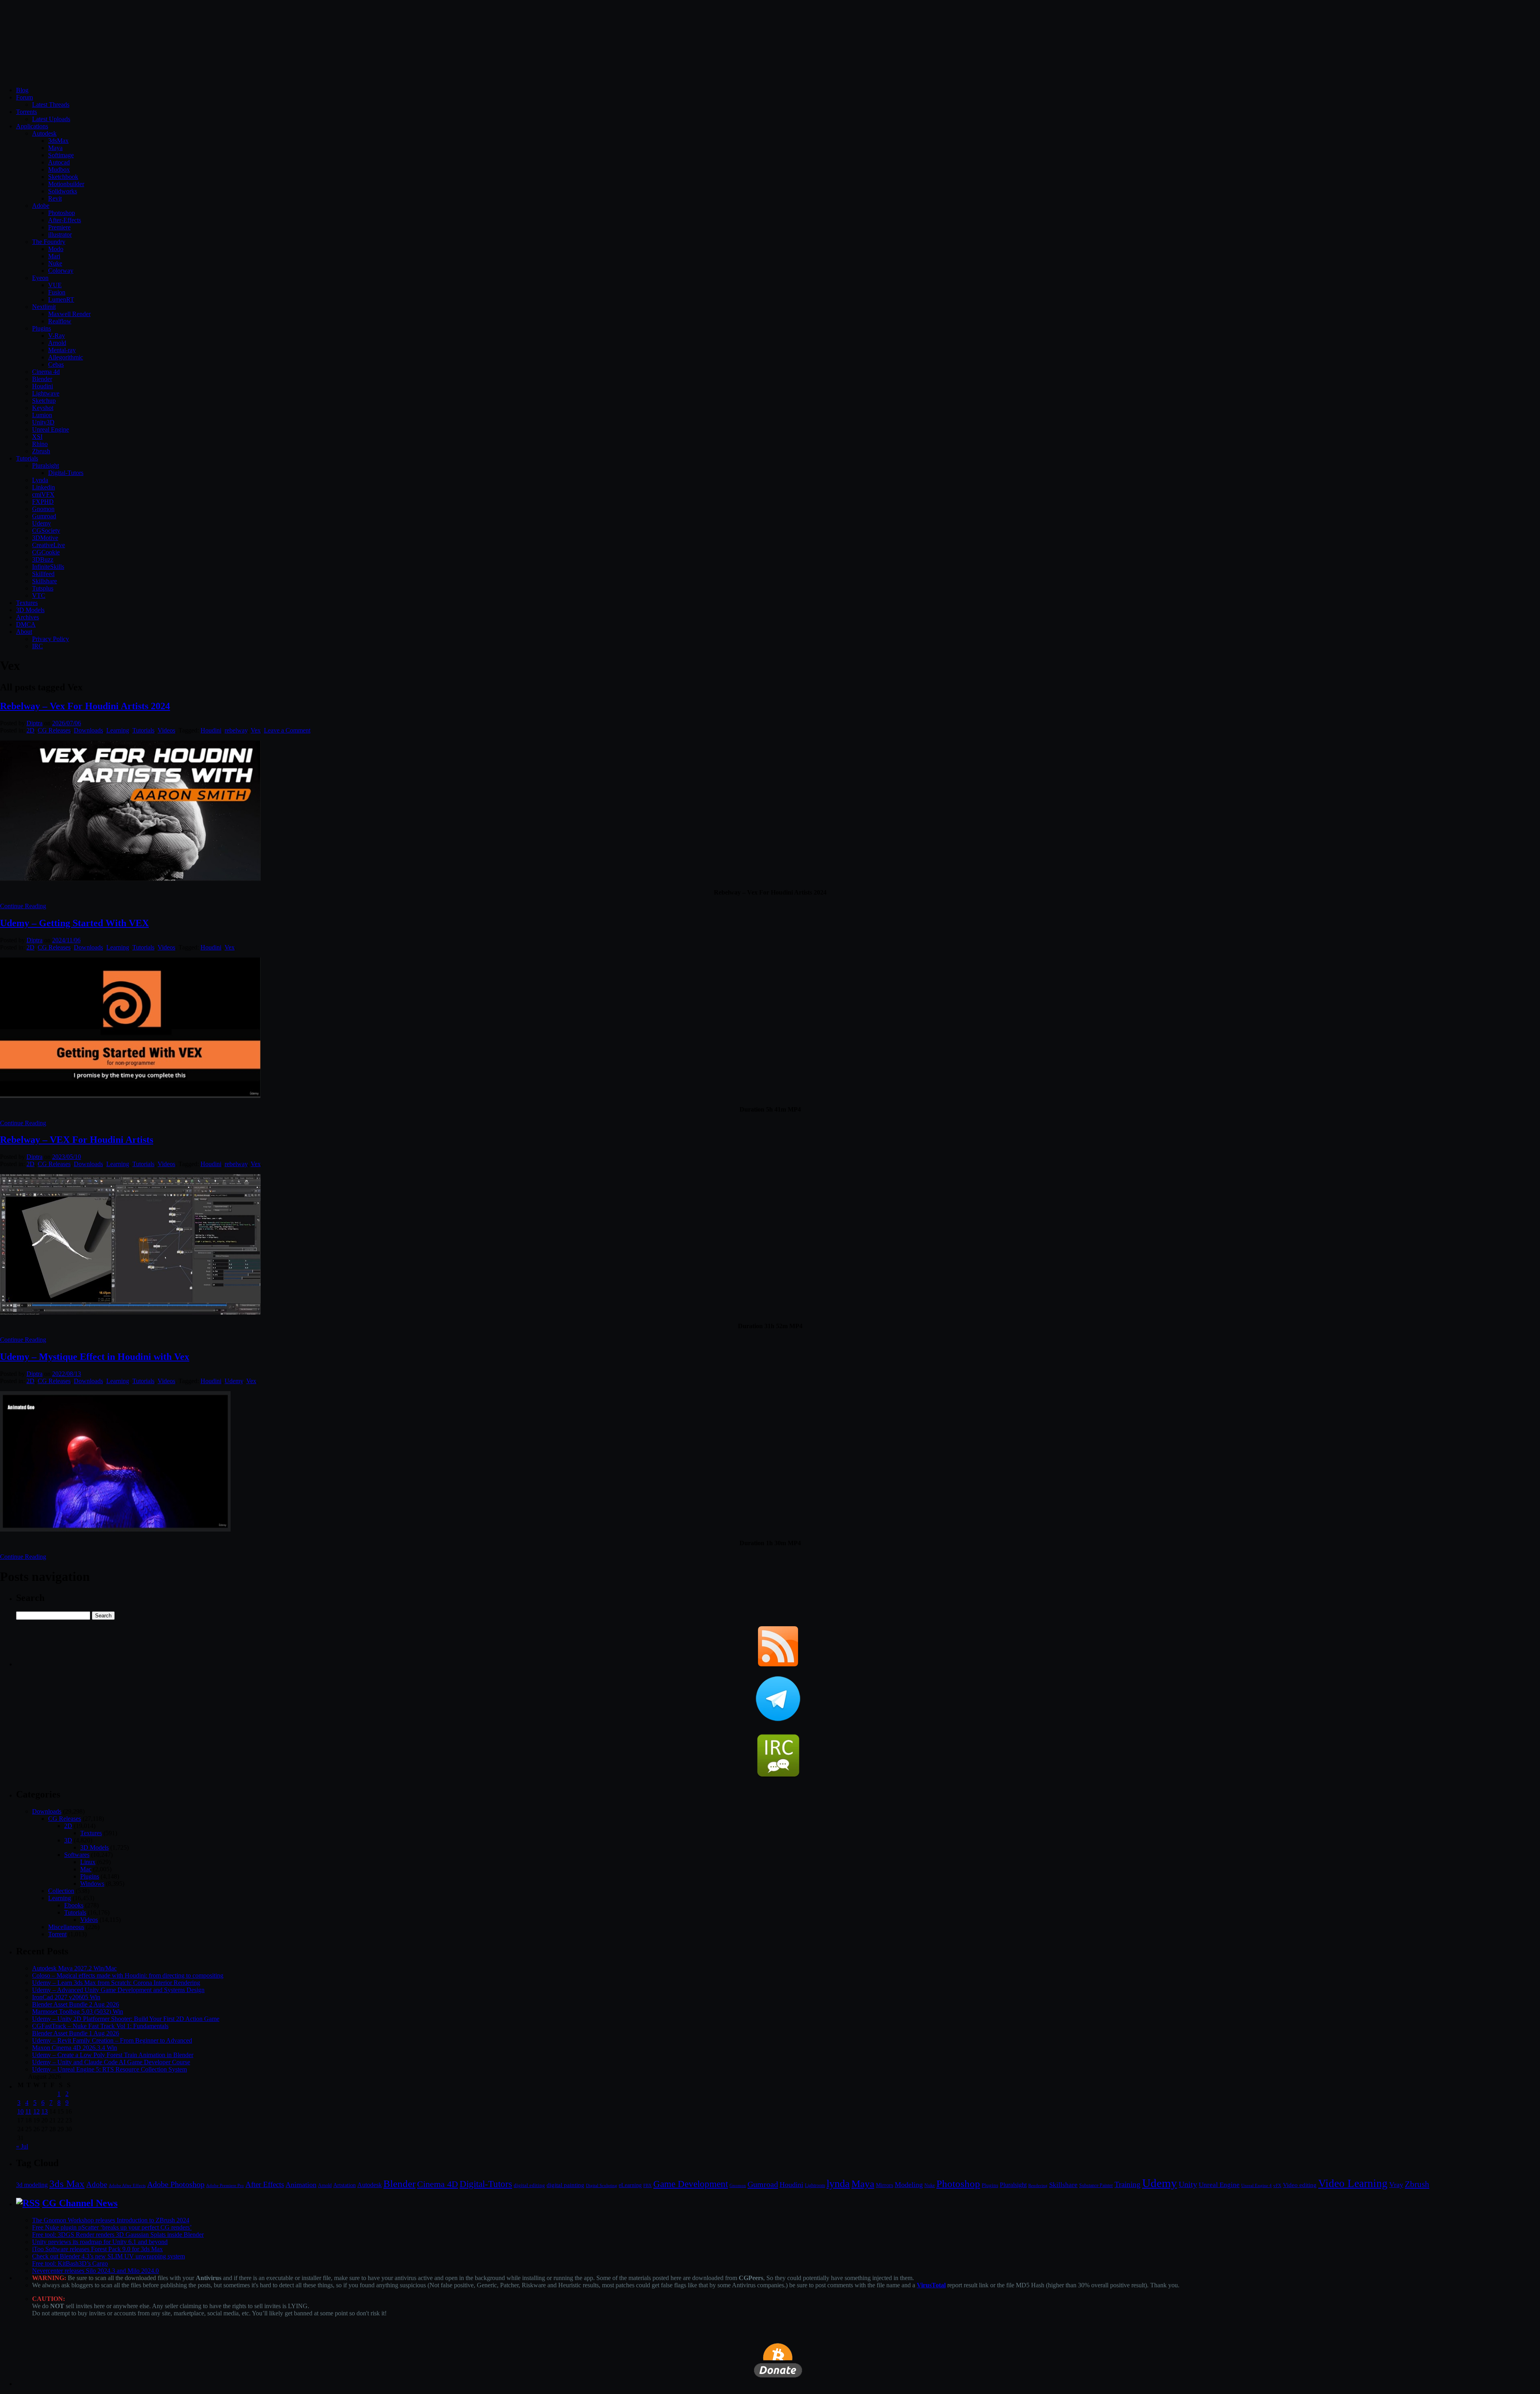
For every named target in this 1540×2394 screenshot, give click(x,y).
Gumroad (44, 516)
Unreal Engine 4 (1256, 2185)
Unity (1188, 2184)
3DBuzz (43, 559)
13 (45, 2111)
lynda (838, 2184)
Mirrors (884, 2185)
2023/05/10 (67, 1157)
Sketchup (44, 401)
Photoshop (62, 213)
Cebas (56, 364)
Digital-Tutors (66, 473)
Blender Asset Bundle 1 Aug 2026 (76, 2033)
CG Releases (54, 730)
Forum (24, 97)
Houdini (43, 386)
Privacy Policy (51, 639)
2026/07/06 (67, 723)
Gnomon (43, 509)
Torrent (57, 1934)
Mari (54, 256)
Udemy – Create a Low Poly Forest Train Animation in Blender (113, 2055)
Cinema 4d (46, 372)
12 (36, 2111)
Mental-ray (62, 350)
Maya (55, 148)
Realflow (60, 321)
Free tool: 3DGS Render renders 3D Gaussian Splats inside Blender (118, 2235)
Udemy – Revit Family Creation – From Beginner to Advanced (112, 2040)
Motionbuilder (66, 184)
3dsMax (58, 141)
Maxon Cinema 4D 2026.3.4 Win (75, 2048)
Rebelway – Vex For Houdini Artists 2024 (85, 706)
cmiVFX (43, 494)
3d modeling (32, 2185)
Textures (27, 603)
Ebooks (74, 1905)
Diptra (34, 723)
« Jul (22, 2146)
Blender (42, 379)
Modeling (909, 2185)
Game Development (691, 2184)
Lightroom (815, 2186)
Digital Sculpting (602, 2185)
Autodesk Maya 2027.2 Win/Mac (74, 1968)
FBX (647, 2185)
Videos (166, 730)
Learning (118, 730)
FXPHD (43, 502)
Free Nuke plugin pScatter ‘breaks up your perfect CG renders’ (112, 2227)
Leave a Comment (287, 730)
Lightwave (46, 393)
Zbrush (41, 451)
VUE (55, 285)
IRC (37, 646)
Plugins (42, 328)
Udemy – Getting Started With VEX (74, 923)
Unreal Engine (51, 429)
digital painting (565, 2185)
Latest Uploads (51, 119)
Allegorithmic (66, 357)
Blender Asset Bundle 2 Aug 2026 (76, 2004)
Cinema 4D (438, 2184)
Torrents (26, 112)
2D (30, 730)
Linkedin (44, 487)
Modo (56, 249)
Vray (1396, 2185)
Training (1128, 2184)
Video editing (1300, 2185)
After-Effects (65, 220)
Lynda (40, 480)
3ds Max (67, 2184)
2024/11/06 (66, 940)
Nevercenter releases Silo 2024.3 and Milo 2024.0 (95, 2271)
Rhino (40, 444)
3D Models (30, 610)
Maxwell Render (69, 314)
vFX (1277, 2185)
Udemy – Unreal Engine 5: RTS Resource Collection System (109, 2069)
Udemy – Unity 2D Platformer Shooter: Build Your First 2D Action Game (126, 2019)
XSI (37, 437)
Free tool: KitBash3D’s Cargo (70, 2263)
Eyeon (40, 278)
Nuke (55, 263)
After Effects (265, 2184)
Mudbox (59, 169)
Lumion (42, 415)
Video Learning (1353, 2183)
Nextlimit (44, 307)
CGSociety (46, 531)
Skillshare (45, 581)
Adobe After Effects (127, 2185)
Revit (55, 198)
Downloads (88, 730)
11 (28, 2111)
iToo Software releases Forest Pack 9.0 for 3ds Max (97, 2249)
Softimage (61, 155)
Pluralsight (46, 466)
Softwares (77, 1855)
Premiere (59, 227)
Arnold (57, 343)
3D (68, 1840)
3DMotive (45, 538)
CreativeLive (49, 545)
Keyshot (43, 408)
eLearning (630, 2185)
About (24, 632)
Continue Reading (23, 906)
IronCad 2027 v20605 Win (66, 1997)
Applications (32, 126)
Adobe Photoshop (176, 2184)
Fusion (57, 292)
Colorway (61, 271)
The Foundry (49, 242)
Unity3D (43, 422)
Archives (27, 617)
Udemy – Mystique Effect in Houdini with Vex (95, 1357)
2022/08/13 (67, 1374)
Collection (61, 1891)
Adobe (41, 206)
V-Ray (57, 336)
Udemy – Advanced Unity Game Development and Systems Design (118, 1990)
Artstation (344, 2185)
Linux (88, 1862)
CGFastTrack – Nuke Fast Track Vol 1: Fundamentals (100, 2026)
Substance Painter (1096, 2186)
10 (20, 2111)
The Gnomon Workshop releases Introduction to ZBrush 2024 (111, 2220)
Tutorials (27, 458)
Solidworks (63, 191)
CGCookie (46, 552)
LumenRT (61, 299)
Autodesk (44, 133)
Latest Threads (51, 104)
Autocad (59, 162)
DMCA (26, 624)
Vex (256, 730)
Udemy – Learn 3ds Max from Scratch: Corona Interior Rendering (116, 1983)
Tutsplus (43, 588)
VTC (39, 595)
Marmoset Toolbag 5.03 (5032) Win (78, 2012)
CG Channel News (80, 2203)
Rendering (1038, 2186)
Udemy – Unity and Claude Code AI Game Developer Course (111, 2062)
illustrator (60, 234)
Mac (86, 1869)
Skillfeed (43, 574)
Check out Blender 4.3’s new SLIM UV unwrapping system (108, 2256)
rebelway (236, 730)
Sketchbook (63, 177)
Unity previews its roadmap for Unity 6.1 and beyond (100, 2242)
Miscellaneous (66, 1927)
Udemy (42, 523)
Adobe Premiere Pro (225, 2185)
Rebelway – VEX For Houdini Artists (77, 1140)
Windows (92, 1884)
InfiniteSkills (48, 567)
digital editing (529, 2185)
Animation (301, 2185)
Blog (22, 90)
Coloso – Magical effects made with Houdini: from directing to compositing (128, 1975)
